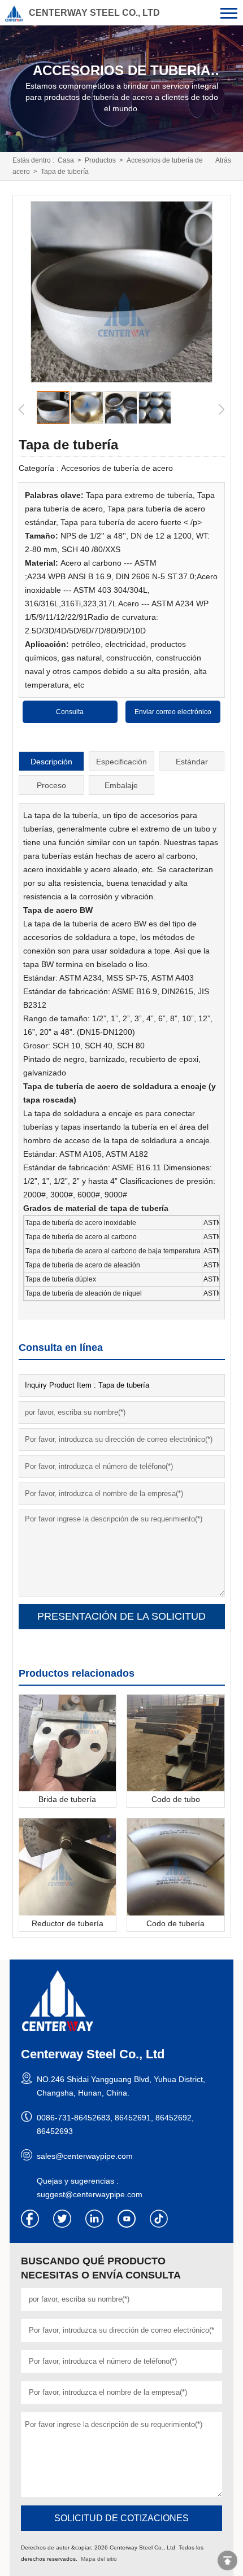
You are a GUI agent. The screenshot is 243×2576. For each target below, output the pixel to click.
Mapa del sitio (99, 2559)
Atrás (223, 160)
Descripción (51, 762)
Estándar (192, 762)
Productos (100, 160)
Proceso (51, 785)
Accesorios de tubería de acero (117, 468)
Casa (66, 160)
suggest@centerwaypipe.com (90, 2194)
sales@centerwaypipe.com (85, 2156)
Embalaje (121, 785)
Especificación (121, 762)
